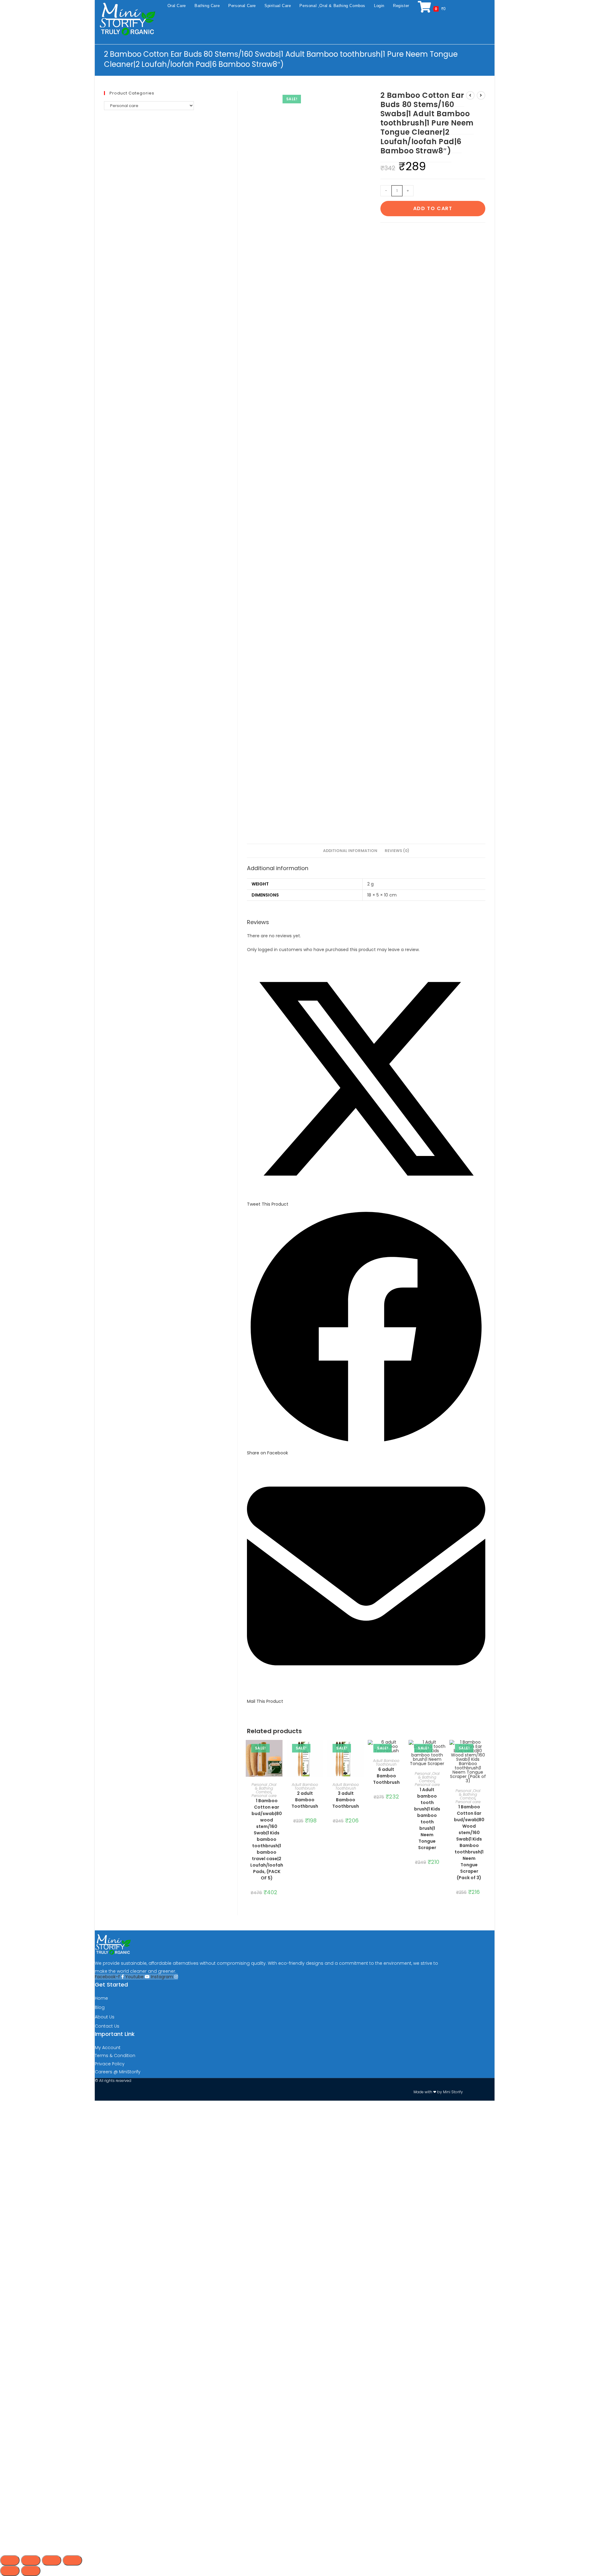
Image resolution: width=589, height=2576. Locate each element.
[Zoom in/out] (10, 2560)
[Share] (52, 2560)
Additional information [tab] (350, 851)
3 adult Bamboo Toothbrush (346, 1800)
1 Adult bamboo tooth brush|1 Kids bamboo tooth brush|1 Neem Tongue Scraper (427, 1819)
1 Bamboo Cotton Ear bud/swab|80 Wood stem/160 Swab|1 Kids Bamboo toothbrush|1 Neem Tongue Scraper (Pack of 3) (469, 1842)
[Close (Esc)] (72, 2560)
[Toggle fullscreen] (31, 2560)
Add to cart (433, 208)
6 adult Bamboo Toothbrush (386, 1776)
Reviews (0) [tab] (397, 851)
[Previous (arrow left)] (10, 2571)
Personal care (264, 1796)
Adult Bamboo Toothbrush (305, 1786)
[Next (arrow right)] (31, 2571)
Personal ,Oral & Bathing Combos (264, 1788)
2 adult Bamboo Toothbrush (305, 1800)
